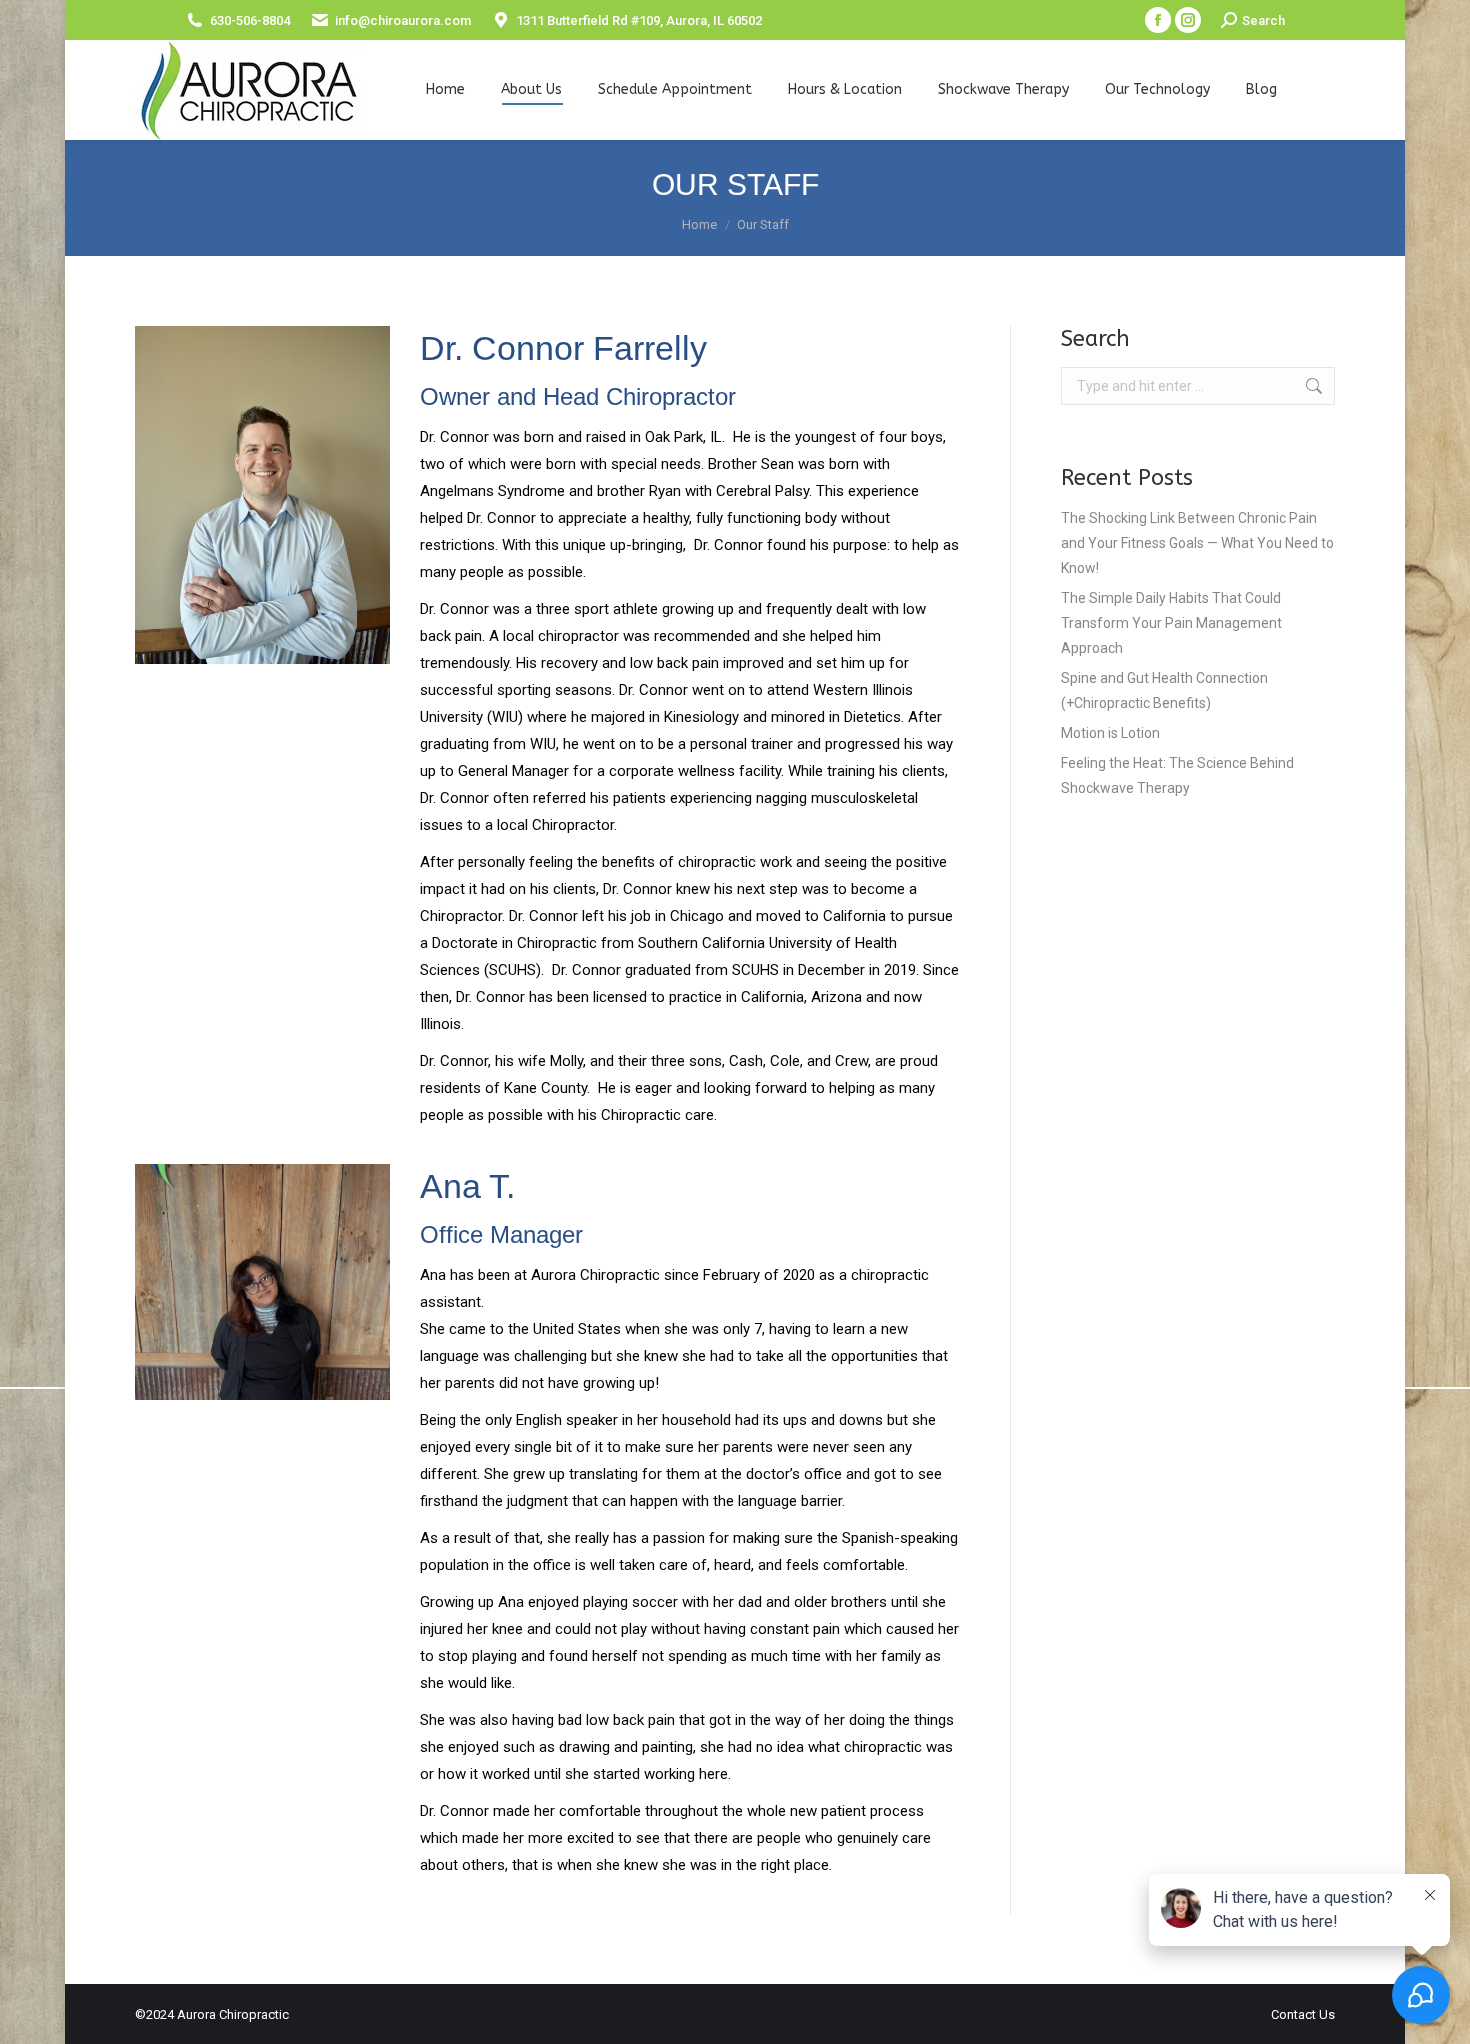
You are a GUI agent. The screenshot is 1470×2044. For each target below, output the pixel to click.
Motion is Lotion (1110, 733)
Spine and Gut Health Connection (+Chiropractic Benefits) (1164, 690)
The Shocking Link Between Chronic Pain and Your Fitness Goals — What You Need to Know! (1197, 543)
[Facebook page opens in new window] (1158, 20)
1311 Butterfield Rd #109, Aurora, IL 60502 (639, 20)
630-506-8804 (250, 20)
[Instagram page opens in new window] (1188, 20)
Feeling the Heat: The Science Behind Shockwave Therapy (1177, 775)
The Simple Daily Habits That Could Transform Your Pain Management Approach (1171, 623)
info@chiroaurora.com (403, 20)
